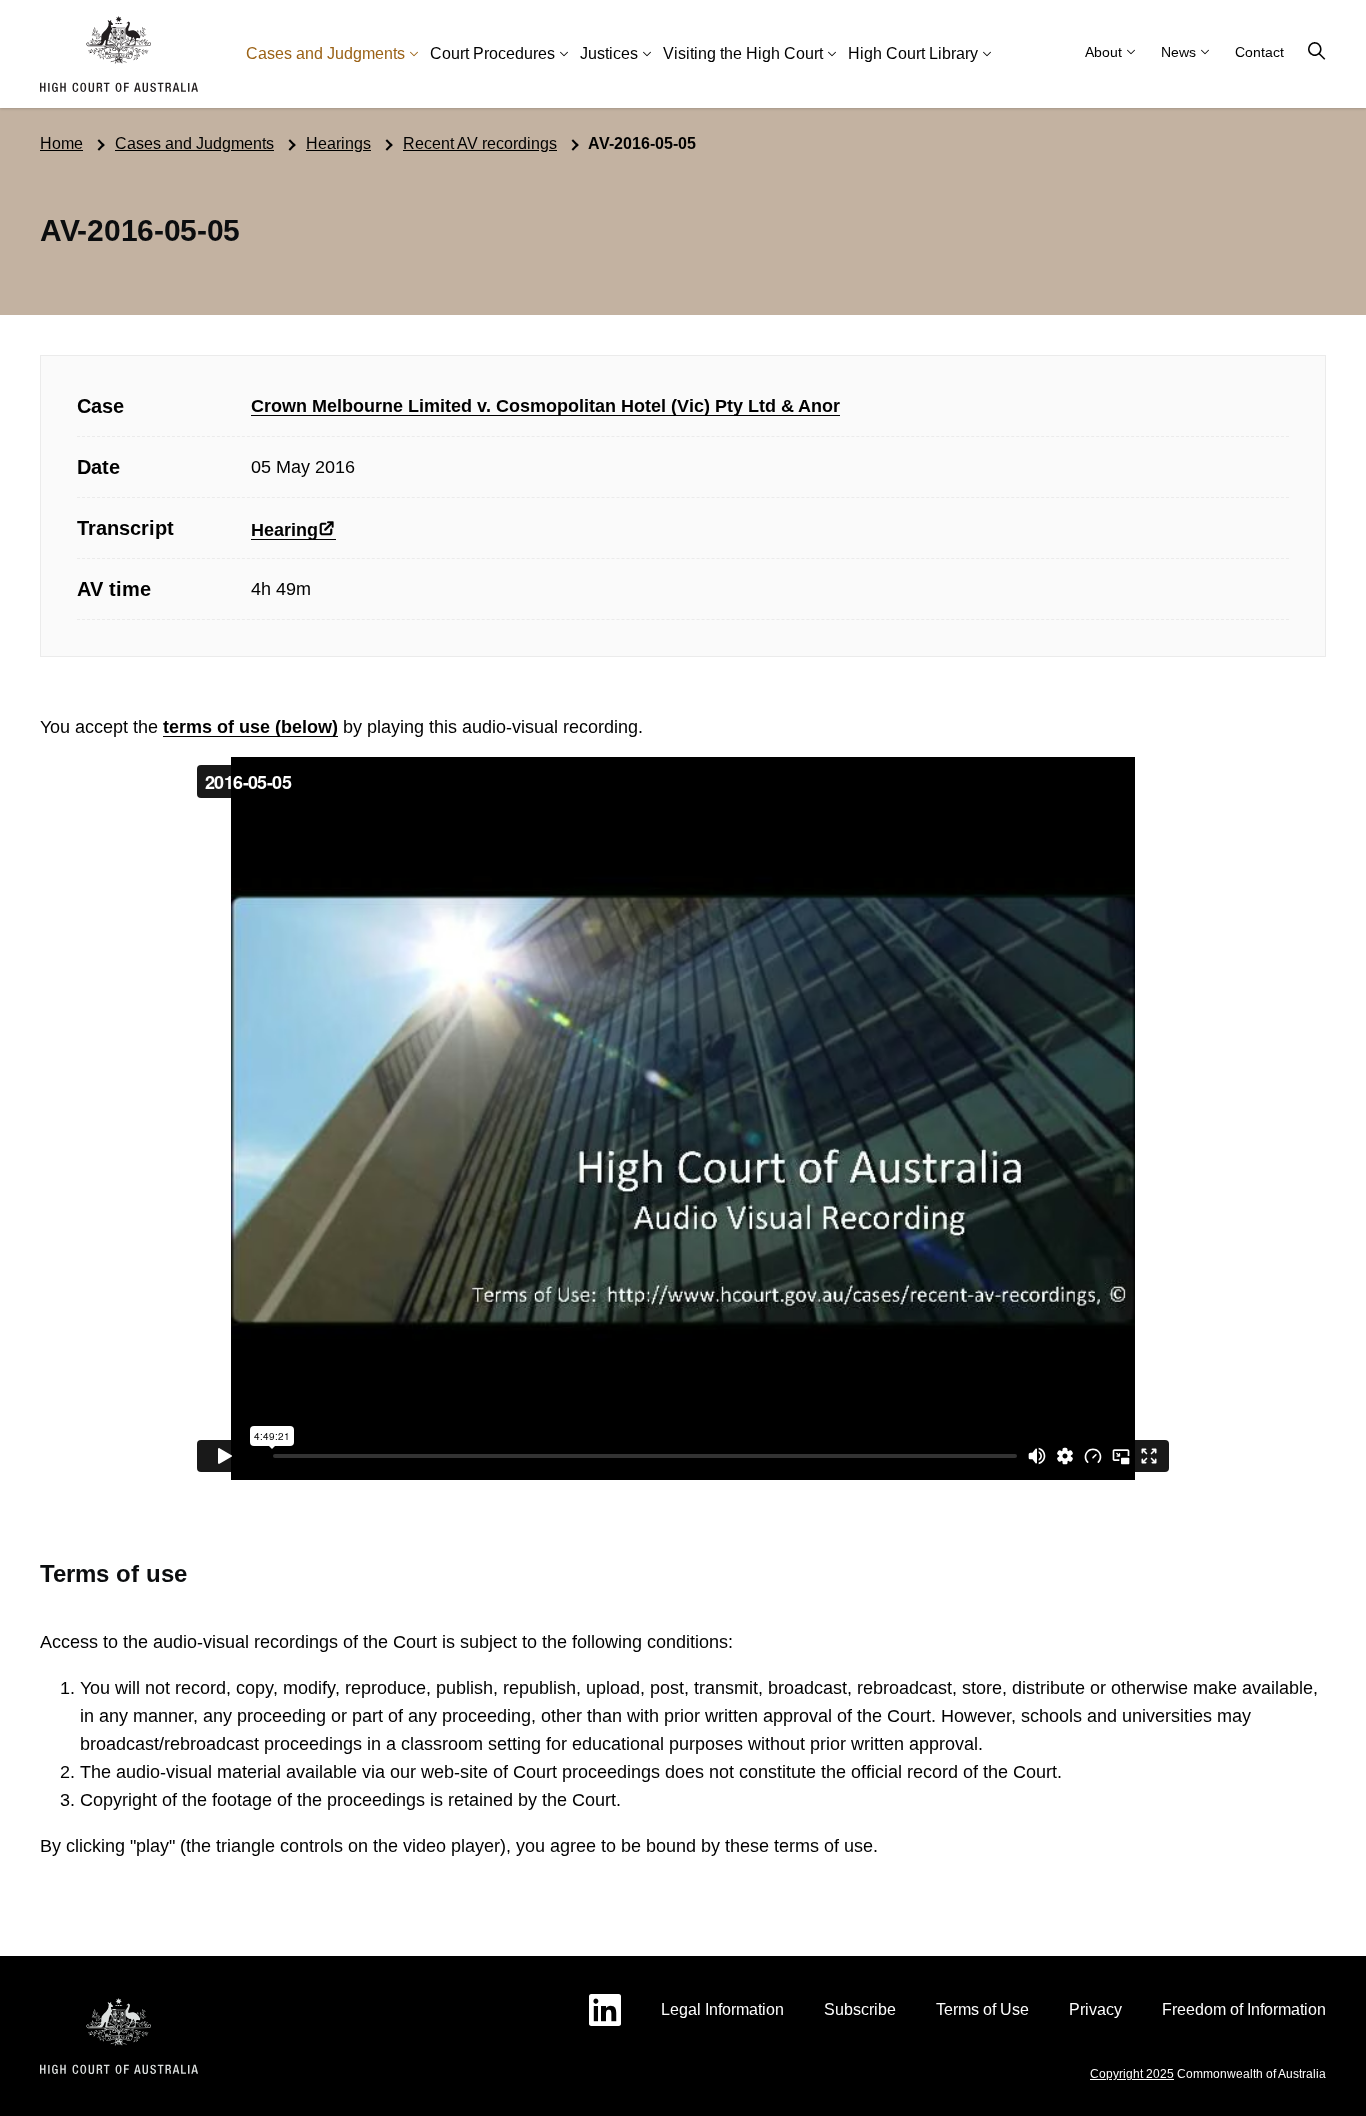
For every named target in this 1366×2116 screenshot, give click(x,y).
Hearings (338, 143)
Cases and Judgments (325, 53)
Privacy (1095, 2009)
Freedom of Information (1244, 2009)
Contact (1259, 52)
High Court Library (913, 53)
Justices (609, 53)
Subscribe (860, 2009)
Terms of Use (982, 2009)
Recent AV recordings (480, 143)
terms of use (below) (250, 727)
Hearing (284, 530)
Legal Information (722, 2009)
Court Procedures (492, 53)
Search (1317, 52)
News (1178, 52)
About (1103, 52)
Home (61, 143)
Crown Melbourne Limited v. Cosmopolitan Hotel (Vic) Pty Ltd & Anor (545, 406)
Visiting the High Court (743, 53)
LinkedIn (605, 2010)
